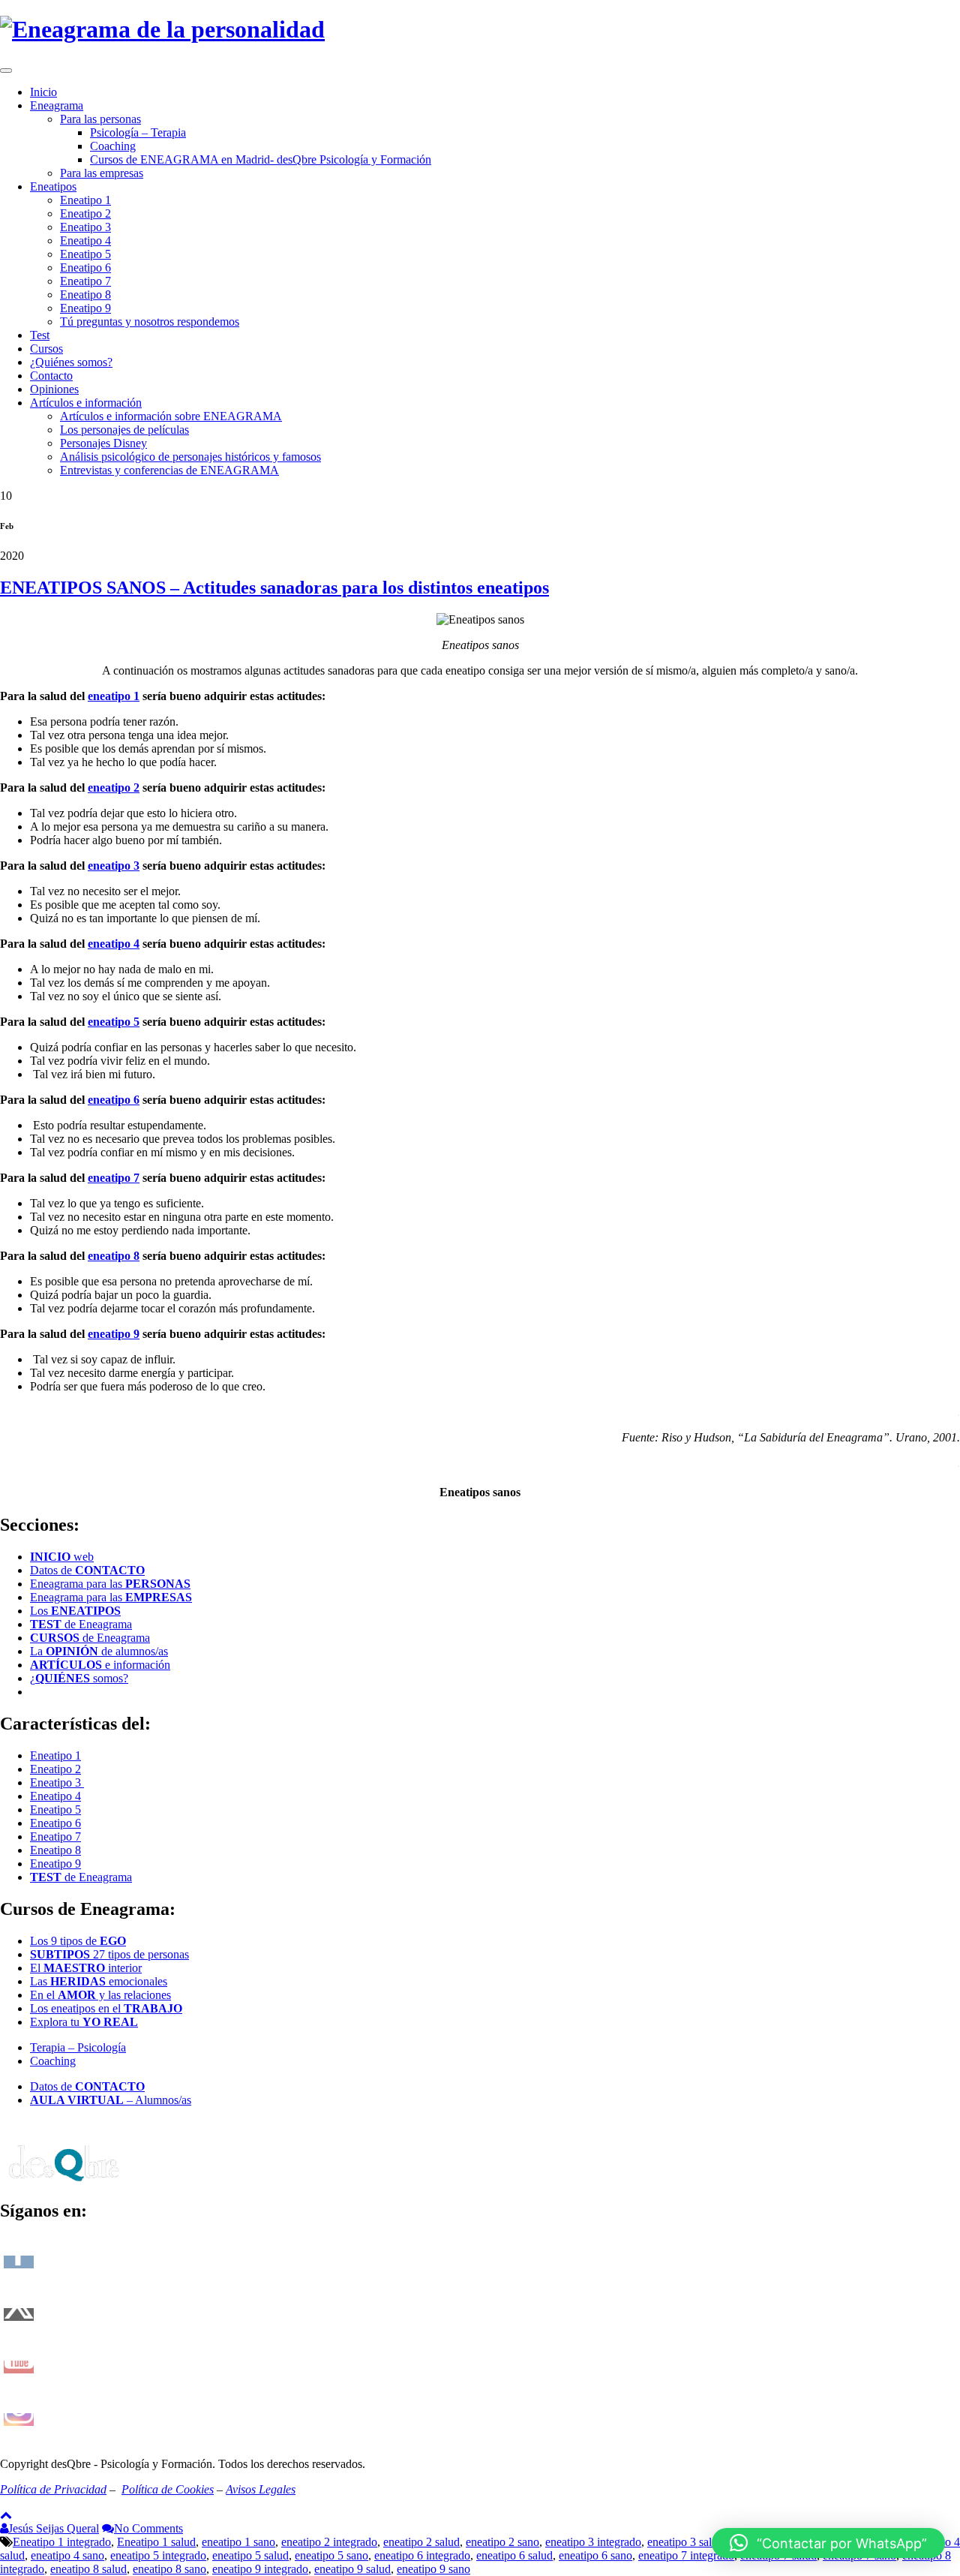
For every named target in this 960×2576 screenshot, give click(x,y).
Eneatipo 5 (85, 254)
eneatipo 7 (114, 1178)
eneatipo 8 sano (169, 2569)
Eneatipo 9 (85, 308)
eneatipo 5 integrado (158, 2555)
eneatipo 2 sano (502, 2542)
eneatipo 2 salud (421, 2542)
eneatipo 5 (114, 1022)
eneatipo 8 (114, 1256)
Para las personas (100, 119)
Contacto (51, 376)
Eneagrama (57, 105)
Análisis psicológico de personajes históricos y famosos (190, 457)
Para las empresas (102, 173)
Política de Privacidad (53, 2489)
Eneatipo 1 (85, 200)
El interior (86, 1968)
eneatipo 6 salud (514, 2555)
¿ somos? (79, 1678)
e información (100, 1665)
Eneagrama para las (110, 1584)
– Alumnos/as (111, 2100)
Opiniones (54, 389)
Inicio (43, 92)
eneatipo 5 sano (331, 2555)
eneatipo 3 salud (685, 2542)
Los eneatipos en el (106, 2008)
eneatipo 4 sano (67, 2555)
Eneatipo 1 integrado (62, 2542)
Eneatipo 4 (85, 240)
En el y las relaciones (100, 1995)
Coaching (113, 146)
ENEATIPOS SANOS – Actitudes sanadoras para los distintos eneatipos (274, 588)
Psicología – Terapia (138, 132)
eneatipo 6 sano (595, 2555)
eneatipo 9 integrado (260, 2569)
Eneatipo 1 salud (156, 2542)
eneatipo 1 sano (238, 2542)
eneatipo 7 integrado (686, 2555)
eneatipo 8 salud (88, 2569)
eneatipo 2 (114, 788)
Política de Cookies (168, 2489)
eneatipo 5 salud (250, 2555)
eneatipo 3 (114, 866)
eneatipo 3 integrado (593, 2542)
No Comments (148, 2528)
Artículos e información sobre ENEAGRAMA (171, 416)
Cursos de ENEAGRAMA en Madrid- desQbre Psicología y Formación (261, 159)
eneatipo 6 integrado (422, 2555)
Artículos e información (86, 403)
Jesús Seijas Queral (54, 2528)
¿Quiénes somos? (71, 362)
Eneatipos (53, 186)
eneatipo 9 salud (352, 2569)
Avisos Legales (261, 2489)
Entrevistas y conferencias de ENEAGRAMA (169, 470)
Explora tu (84, 2022)
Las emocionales (99, 1981)
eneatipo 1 (114, 696)
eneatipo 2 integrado (329, 2542)
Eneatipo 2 (85, 213)
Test (40, 335)
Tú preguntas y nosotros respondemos (150, 322)
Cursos (46, 349)
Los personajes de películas (124, 430)
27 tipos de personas (109, 1954)
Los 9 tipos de (78, 1941)
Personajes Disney (103, 443)
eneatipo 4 (114, 944)
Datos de (87, 1570)
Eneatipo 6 (85, 268)
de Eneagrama (81, 1624)
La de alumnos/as (99, 1651)
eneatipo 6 (114, 1100)
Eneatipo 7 (85, 281)
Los (75, 1611)
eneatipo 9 (114, 1334)
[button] (828, 2543)
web (62, 1557)
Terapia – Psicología (78, 2047)
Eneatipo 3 (85, 227)
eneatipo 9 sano (433, 2569)
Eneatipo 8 (85, 295)
